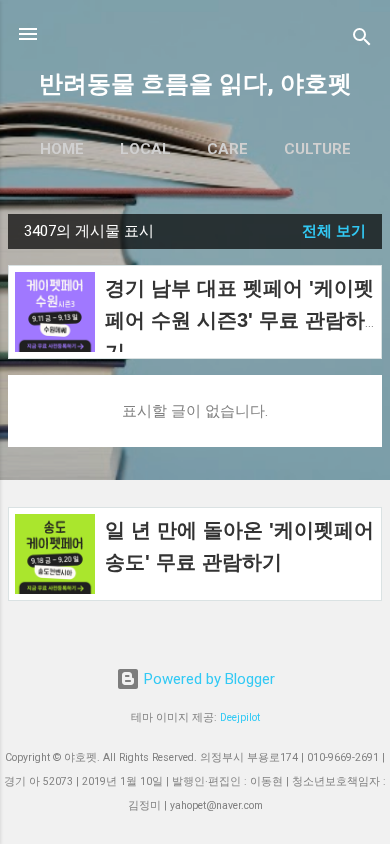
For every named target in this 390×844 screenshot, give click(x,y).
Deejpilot (240, 717)
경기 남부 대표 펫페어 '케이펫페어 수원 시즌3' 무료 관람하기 (239, 320)
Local (145, 149)
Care (227, 149)
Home (62, 149)
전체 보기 (334, 231)
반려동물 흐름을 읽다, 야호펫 (195, 84)
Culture (317, 149)
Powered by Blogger (207, 679)
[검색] (362, 40)
